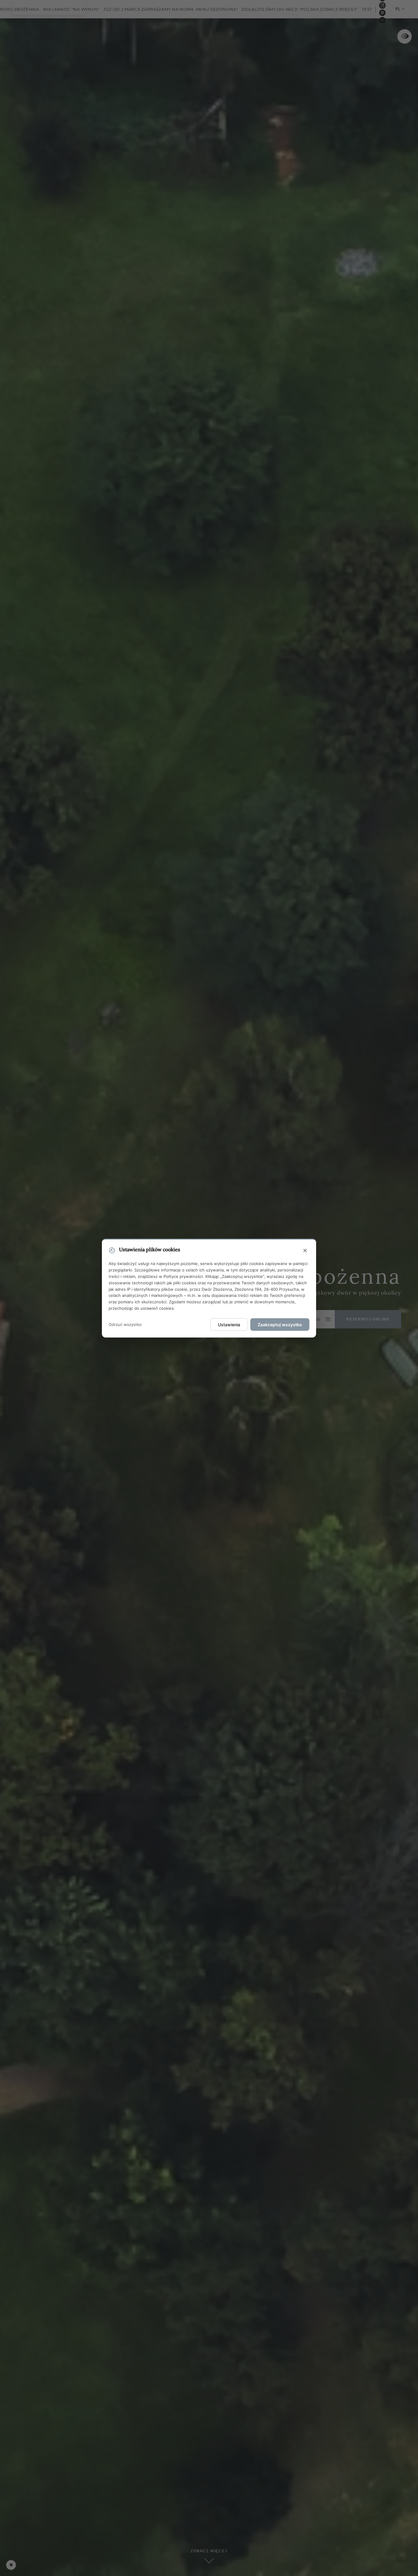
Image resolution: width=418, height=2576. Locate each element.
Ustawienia (229, 1324)
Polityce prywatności (183, 1276)
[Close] (305, 1251)
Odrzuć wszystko (125, 1324)
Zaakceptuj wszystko (280, 1324)
